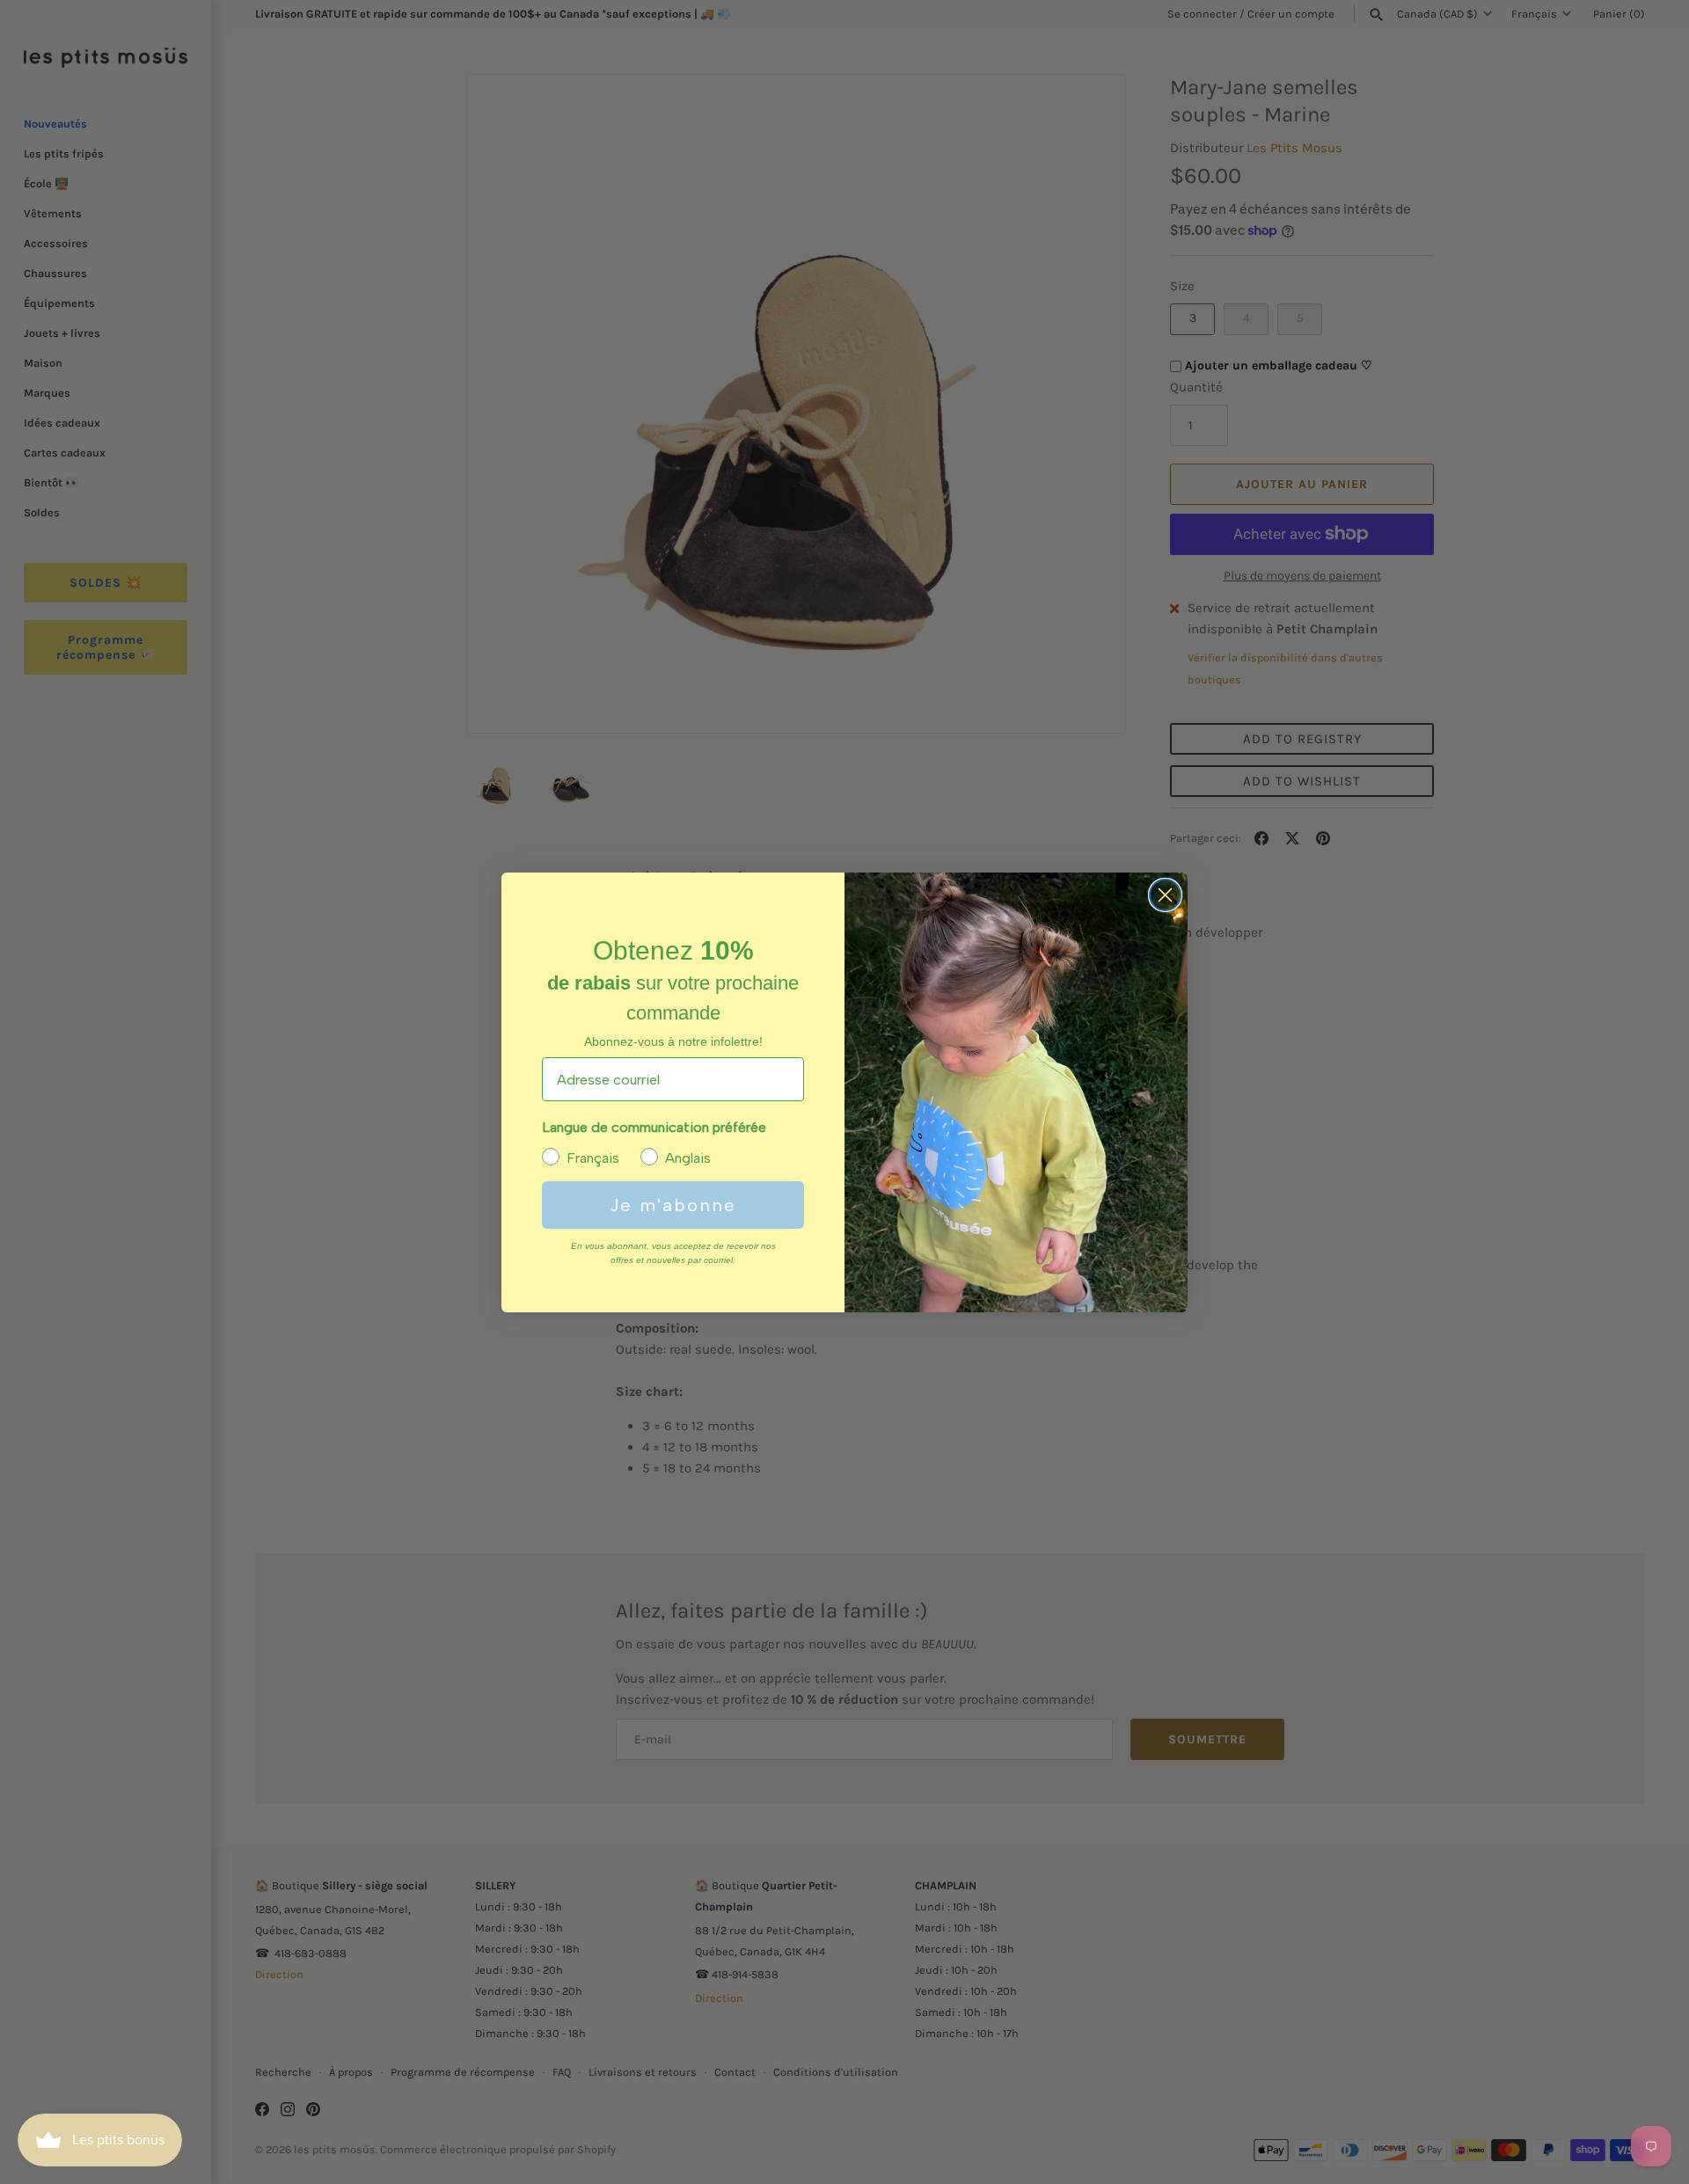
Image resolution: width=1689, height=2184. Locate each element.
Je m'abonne (673, 1205)
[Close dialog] (1165, 895)
